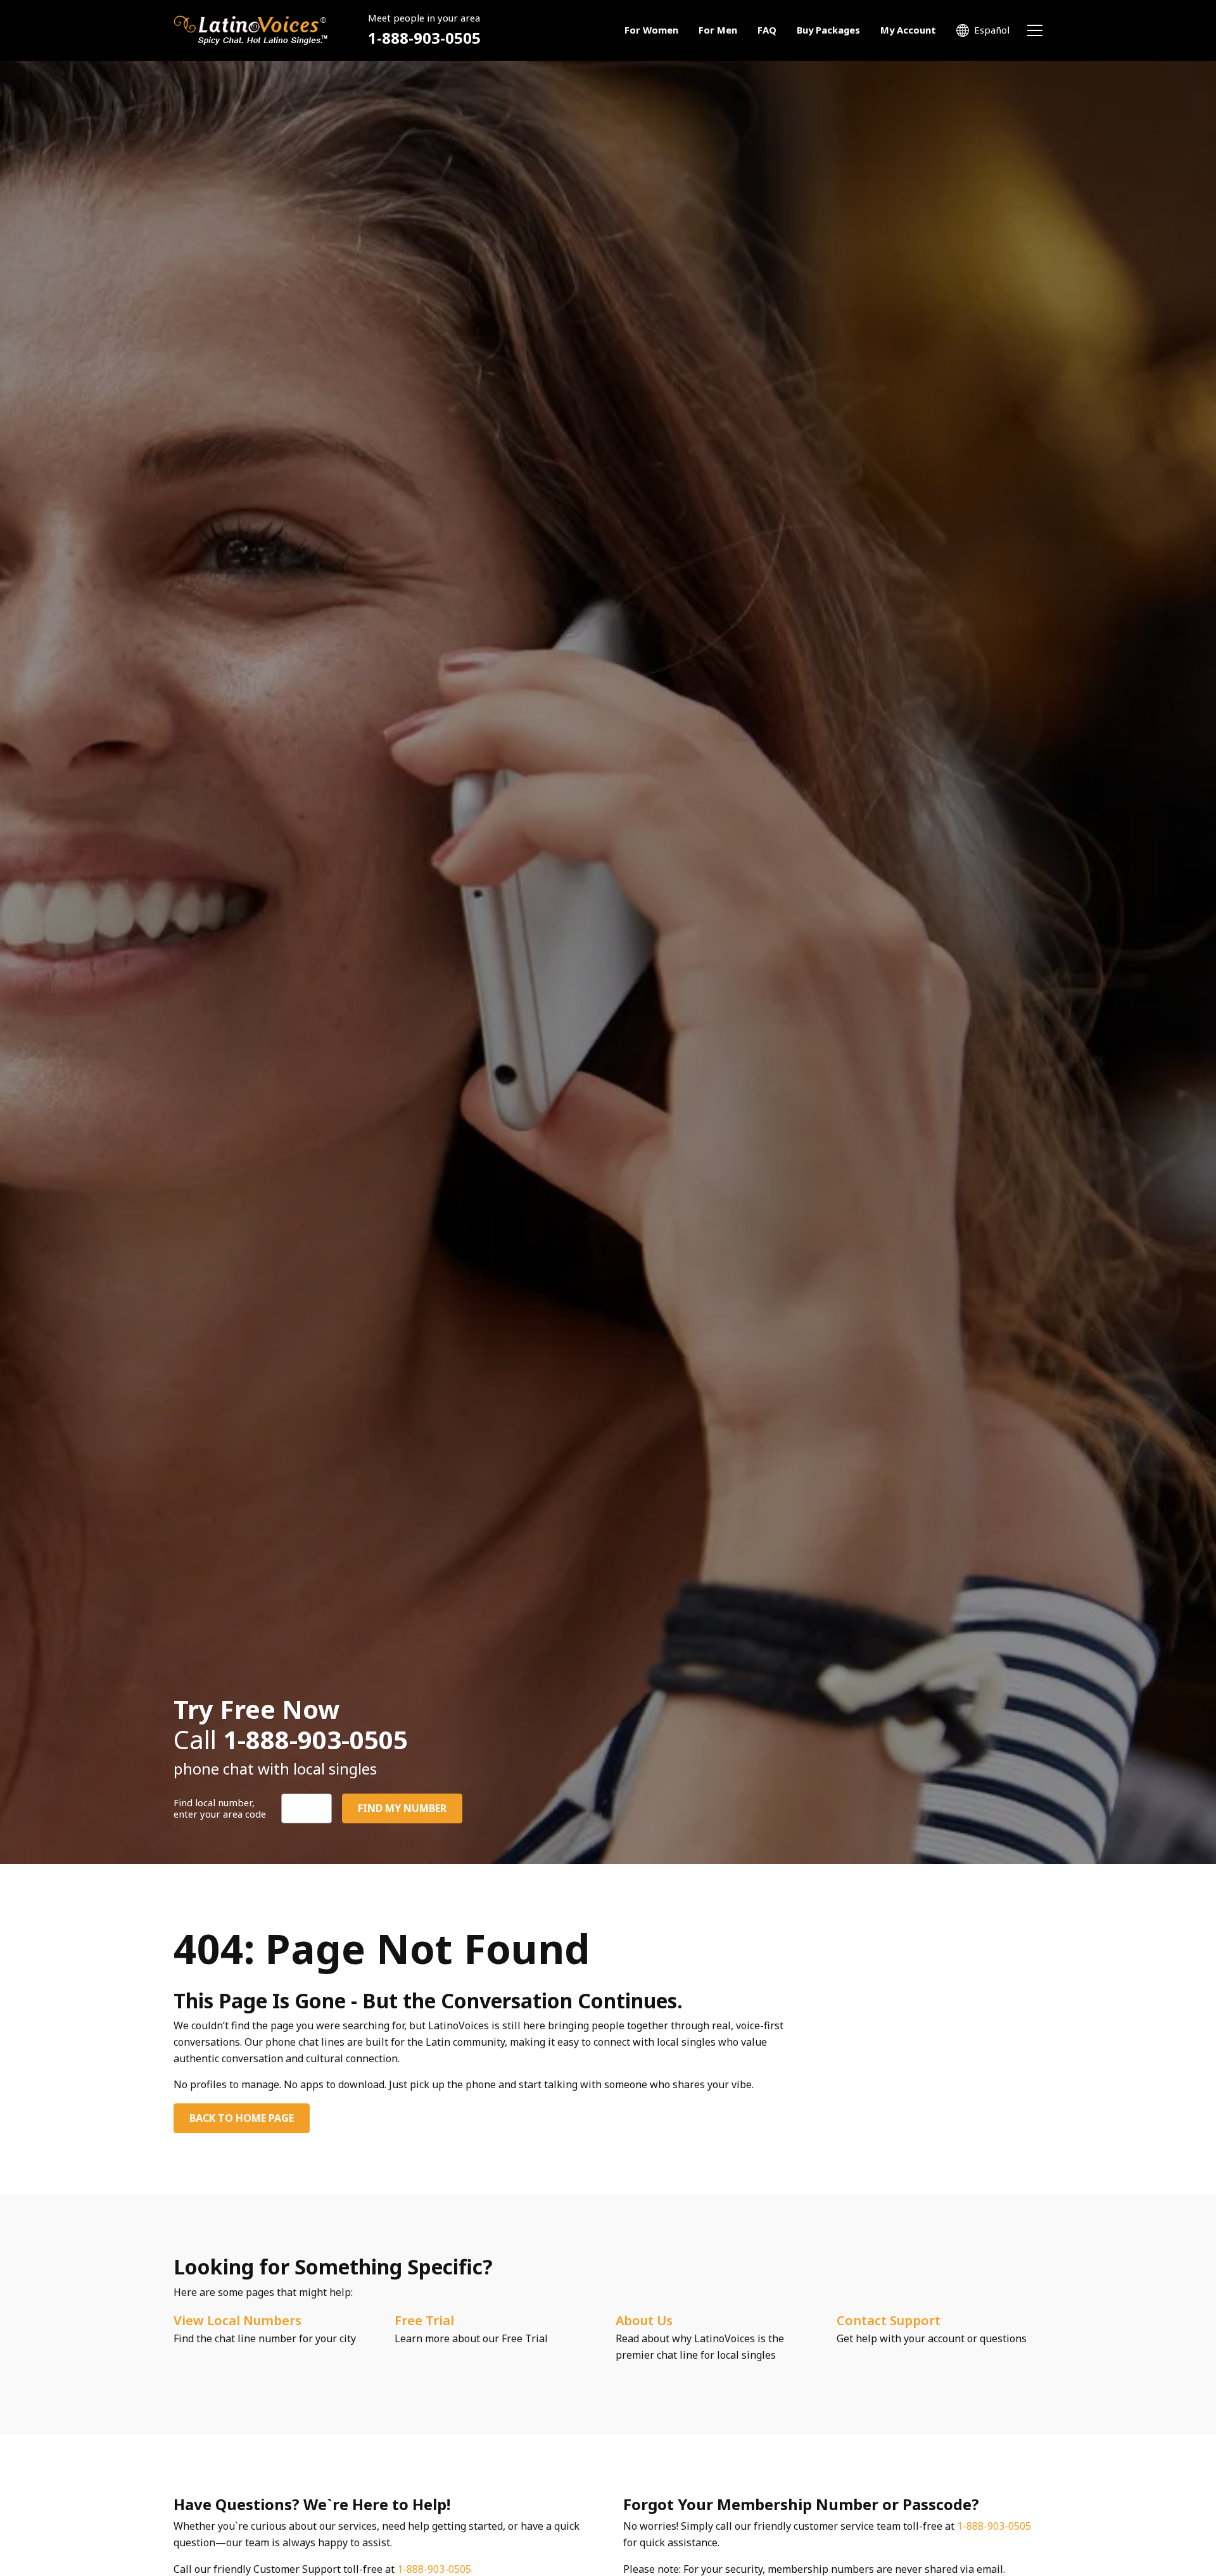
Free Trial (424, 2320)
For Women (651, 30)
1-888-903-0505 (424, 38)
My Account (908, 30)
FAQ (767, 30)
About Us (644, 2320)
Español (992, 30)
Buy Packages (828, 30)
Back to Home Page (242, 2118)
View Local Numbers (237, 2320)
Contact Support (889, 2320)
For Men (718, 30)
